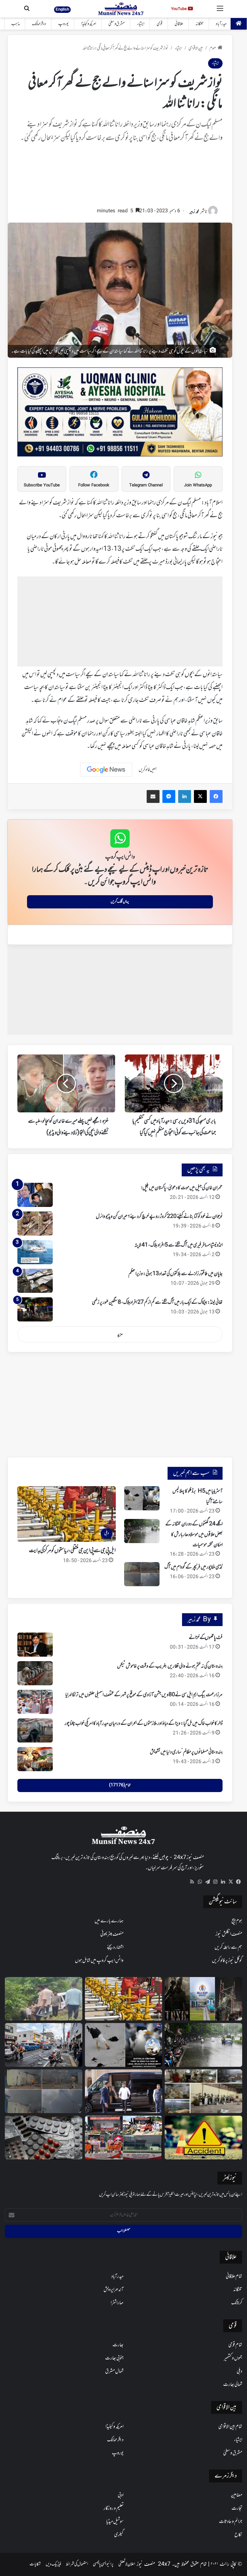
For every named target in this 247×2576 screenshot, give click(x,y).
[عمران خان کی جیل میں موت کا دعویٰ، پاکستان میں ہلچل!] (35, 1195)
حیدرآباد (221, 24)
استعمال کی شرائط (77, 2564)
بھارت (118, 2345)
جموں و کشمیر (233, 2358)
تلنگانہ (200, 24)
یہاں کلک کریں (120, 902)
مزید (120, 1334)
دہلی (239, 2371)
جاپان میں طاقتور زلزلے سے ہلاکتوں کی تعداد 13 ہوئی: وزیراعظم (175, 1274)
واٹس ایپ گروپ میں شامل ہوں (99, 1961)
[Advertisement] (120, 178)
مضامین (237, 2495)
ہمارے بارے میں (109, 1921)
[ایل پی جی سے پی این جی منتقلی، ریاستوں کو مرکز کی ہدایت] (124, 1999)
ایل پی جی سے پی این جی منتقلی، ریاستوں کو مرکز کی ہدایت (72, 1551)
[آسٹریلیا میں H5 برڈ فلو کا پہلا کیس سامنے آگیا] (142, 1498)
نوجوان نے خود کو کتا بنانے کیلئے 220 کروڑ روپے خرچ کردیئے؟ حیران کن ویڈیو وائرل (159, 1217)
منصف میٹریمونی (112, 1934)
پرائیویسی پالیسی (103, 2564)
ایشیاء (141, 24)
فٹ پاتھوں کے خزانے (206, 1638)
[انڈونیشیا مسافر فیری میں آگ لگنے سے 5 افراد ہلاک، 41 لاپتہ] (35, 1252)
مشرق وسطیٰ (117, 24)
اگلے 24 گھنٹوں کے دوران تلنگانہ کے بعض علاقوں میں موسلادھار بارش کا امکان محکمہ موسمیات (194, 1535)
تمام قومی (235, 2345)
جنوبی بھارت (114, 2358)
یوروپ (64, 24)
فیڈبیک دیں (53, 2564)
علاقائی (179, 24)
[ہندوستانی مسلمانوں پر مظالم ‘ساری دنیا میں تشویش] (35, 1759)
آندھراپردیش (114, 2290)
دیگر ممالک (39, 24)
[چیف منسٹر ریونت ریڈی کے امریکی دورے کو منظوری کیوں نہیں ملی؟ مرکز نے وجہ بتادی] (124, 2091)
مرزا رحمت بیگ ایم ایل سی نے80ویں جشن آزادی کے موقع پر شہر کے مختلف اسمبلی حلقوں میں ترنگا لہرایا (144, 1695)
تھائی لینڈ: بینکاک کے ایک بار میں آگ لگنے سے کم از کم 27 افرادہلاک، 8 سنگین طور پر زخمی (157, 1302)
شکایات (35, 2564)
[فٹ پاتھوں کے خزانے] (35, 1645)
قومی (160, 24)
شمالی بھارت (233, 2385)
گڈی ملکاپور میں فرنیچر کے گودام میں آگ (193, 1567)
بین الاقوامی (196, 48)
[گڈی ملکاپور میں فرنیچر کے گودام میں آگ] (142, 1574)
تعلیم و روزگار (114, 2508)
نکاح (238, 2535)
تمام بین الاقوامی (230, 2427)
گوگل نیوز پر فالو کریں (227, 1961)
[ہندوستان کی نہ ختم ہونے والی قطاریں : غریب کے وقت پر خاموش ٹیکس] (35, 1673)
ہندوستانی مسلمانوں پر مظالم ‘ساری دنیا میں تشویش (186, 1752)
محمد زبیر (194, 212)
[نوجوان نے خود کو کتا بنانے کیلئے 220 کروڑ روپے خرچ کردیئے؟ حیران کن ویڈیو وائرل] (35, 1224)
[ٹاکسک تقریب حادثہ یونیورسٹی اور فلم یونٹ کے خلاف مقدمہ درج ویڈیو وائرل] (203, 1999)
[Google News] (106, 770)
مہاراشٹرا (117, 2303)
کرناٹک (237, 2303)
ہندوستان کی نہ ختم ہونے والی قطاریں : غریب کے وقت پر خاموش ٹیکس (170, 1666)
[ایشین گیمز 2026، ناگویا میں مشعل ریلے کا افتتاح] (124, 2138)
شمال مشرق (114, 2371)
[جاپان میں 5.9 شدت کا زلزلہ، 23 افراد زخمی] (44, 2045)
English (62, 9)
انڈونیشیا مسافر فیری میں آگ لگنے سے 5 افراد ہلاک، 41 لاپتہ (178, 1245)
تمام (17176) (120, 1785)
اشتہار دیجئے (115, 1947)
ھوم (213, 48)
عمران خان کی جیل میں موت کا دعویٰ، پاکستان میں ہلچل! (182, 1188)
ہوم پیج (237, 1921)
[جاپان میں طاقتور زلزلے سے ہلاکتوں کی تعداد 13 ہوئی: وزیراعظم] (35, 1281)
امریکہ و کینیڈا (89, 24)
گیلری (119, 2535)
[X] (231, 1882)
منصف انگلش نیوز (229, 1934)
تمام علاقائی (234, 2277)
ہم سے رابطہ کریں (228, 1947)
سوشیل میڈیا (115, 2522)
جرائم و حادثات (231, 2522)
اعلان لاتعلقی (127, 2564)
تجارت (237, 2508)
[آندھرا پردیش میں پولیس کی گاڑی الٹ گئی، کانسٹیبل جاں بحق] (44, 1999)
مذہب (15, 24)
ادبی (121, 2495)
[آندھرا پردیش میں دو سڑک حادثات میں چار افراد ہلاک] (203, 2138)
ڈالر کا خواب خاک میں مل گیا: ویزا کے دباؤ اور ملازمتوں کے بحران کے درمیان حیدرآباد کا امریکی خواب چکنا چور (144, 1724)
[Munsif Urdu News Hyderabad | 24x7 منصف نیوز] (121, 9)
